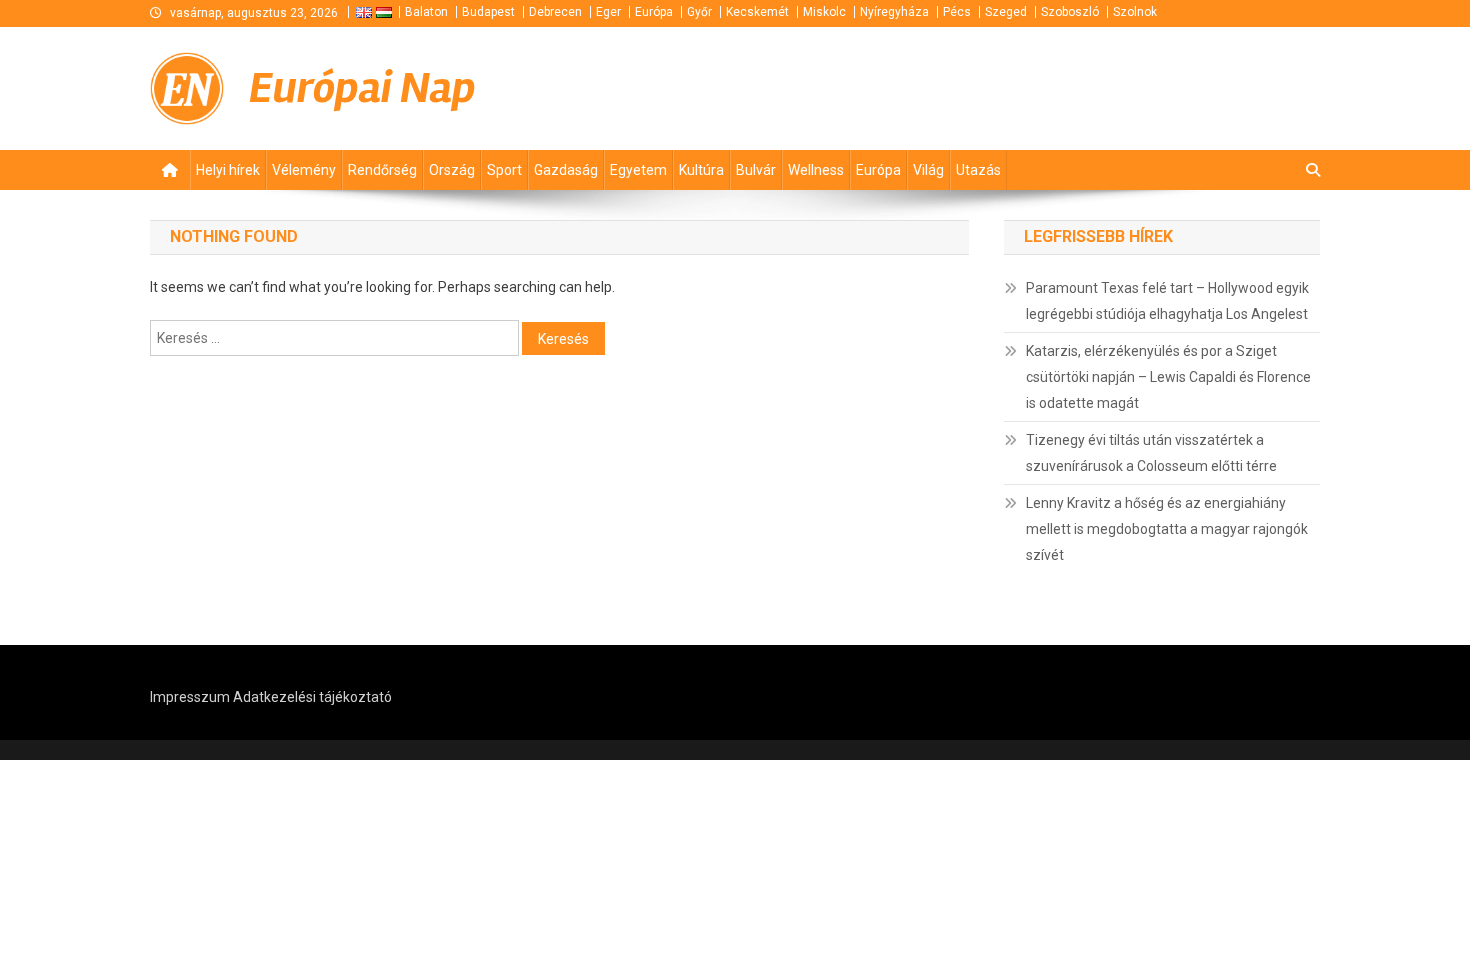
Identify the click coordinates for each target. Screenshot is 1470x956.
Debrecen (555, 12)
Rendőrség (382, 170)
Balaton (426, 12)
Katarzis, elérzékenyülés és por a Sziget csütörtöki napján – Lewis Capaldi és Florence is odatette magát (1168, 377)
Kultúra (701, 170)
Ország (452, 170)
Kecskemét (757, 12)
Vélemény (304, 170)
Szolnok (1135, 12)
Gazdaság (566, 170)
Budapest (488, 12)
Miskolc (824, 12)
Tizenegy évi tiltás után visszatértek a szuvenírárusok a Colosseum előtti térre (1151, 453)
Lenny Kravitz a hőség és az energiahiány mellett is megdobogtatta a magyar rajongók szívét (1167, 529)
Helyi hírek (228, 170)
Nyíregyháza (894, 12)
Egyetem (638, 170)
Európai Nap (362, 88)
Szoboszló (1070, 12)
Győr (699, 12)
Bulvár (756, 170)
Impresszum (190, 697)
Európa (654, 12)
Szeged (1006, 12)
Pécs (957, 12)
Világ (928, 170)
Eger (608, 12)
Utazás (978, 170)
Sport (504, 170)
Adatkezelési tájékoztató (312, 697)
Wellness (816, 170)
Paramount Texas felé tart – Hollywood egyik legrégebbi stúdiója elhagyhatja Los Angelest (1167, 301)
